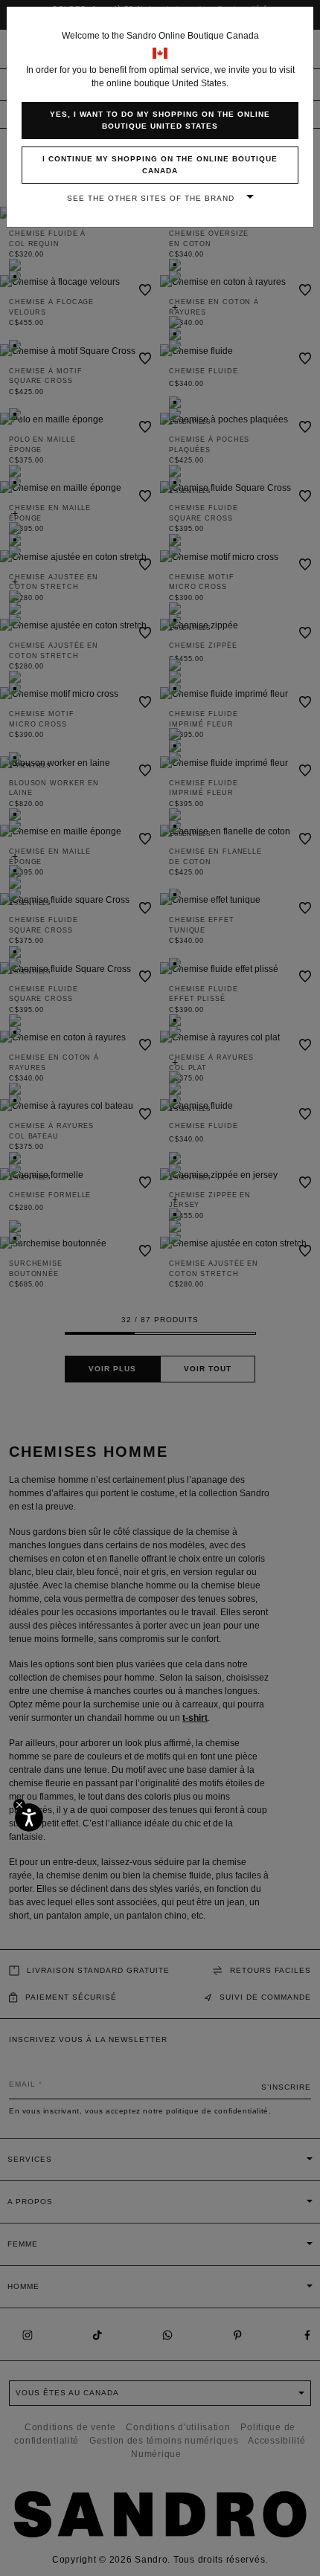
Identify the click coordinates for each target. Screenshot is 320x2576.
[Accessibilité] (29, 1817)
